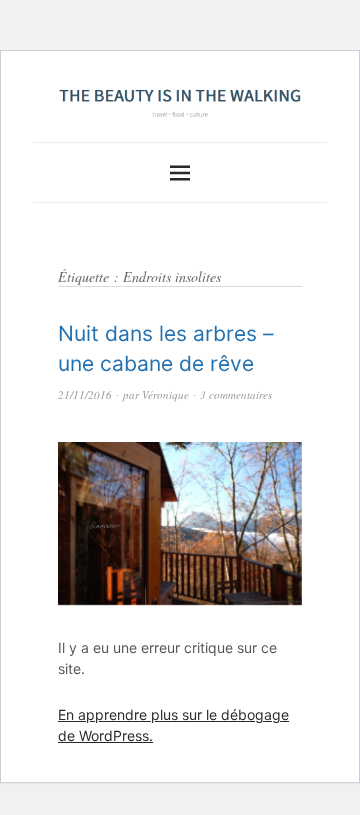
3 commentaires (236, 394)
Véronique (165, 394)
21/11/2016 (85, 394)
